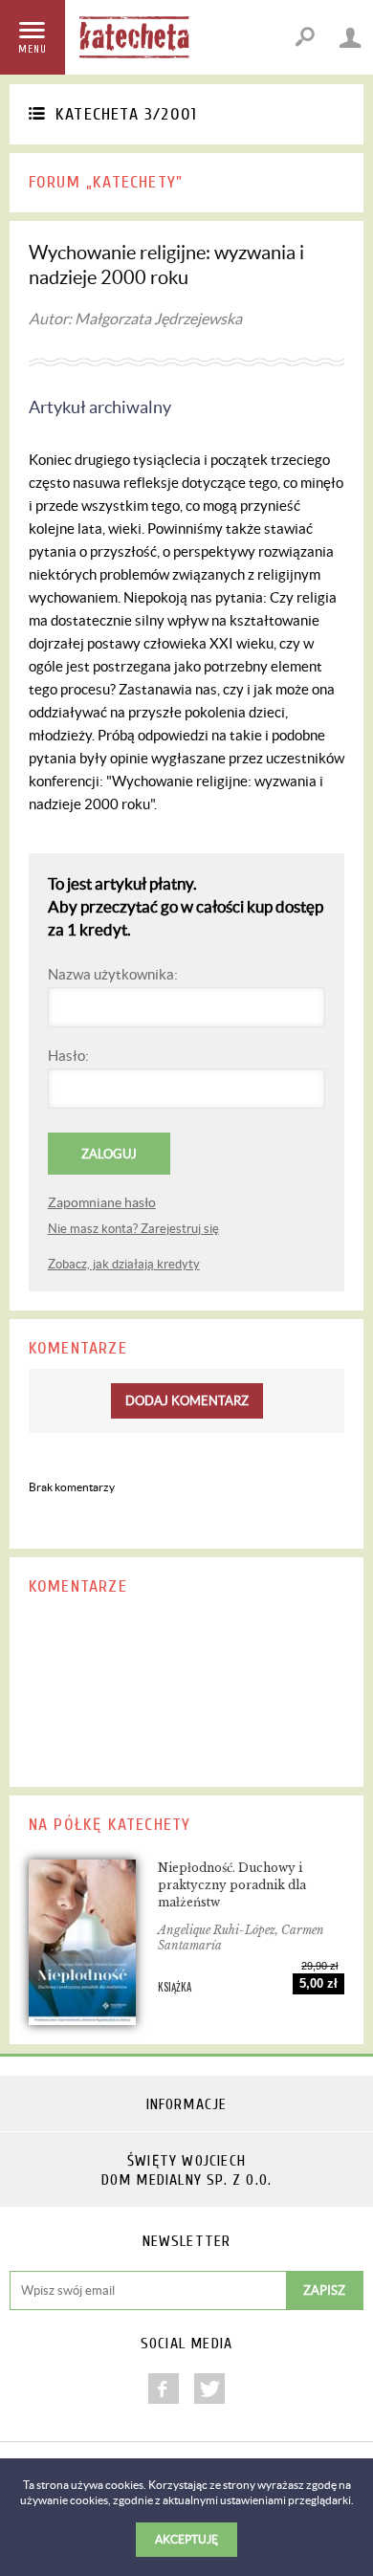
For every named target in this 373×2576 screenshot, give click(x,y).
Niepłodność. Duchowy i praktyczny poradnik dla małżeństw (232, 1885)
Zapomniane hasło (102, 1202)
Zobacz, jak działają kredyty (124, 1264)
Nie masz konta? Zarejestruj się (133, 1229)
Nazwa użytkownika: (113, 974)
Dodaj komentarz (187, 1401)
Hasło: (68, 1056)
